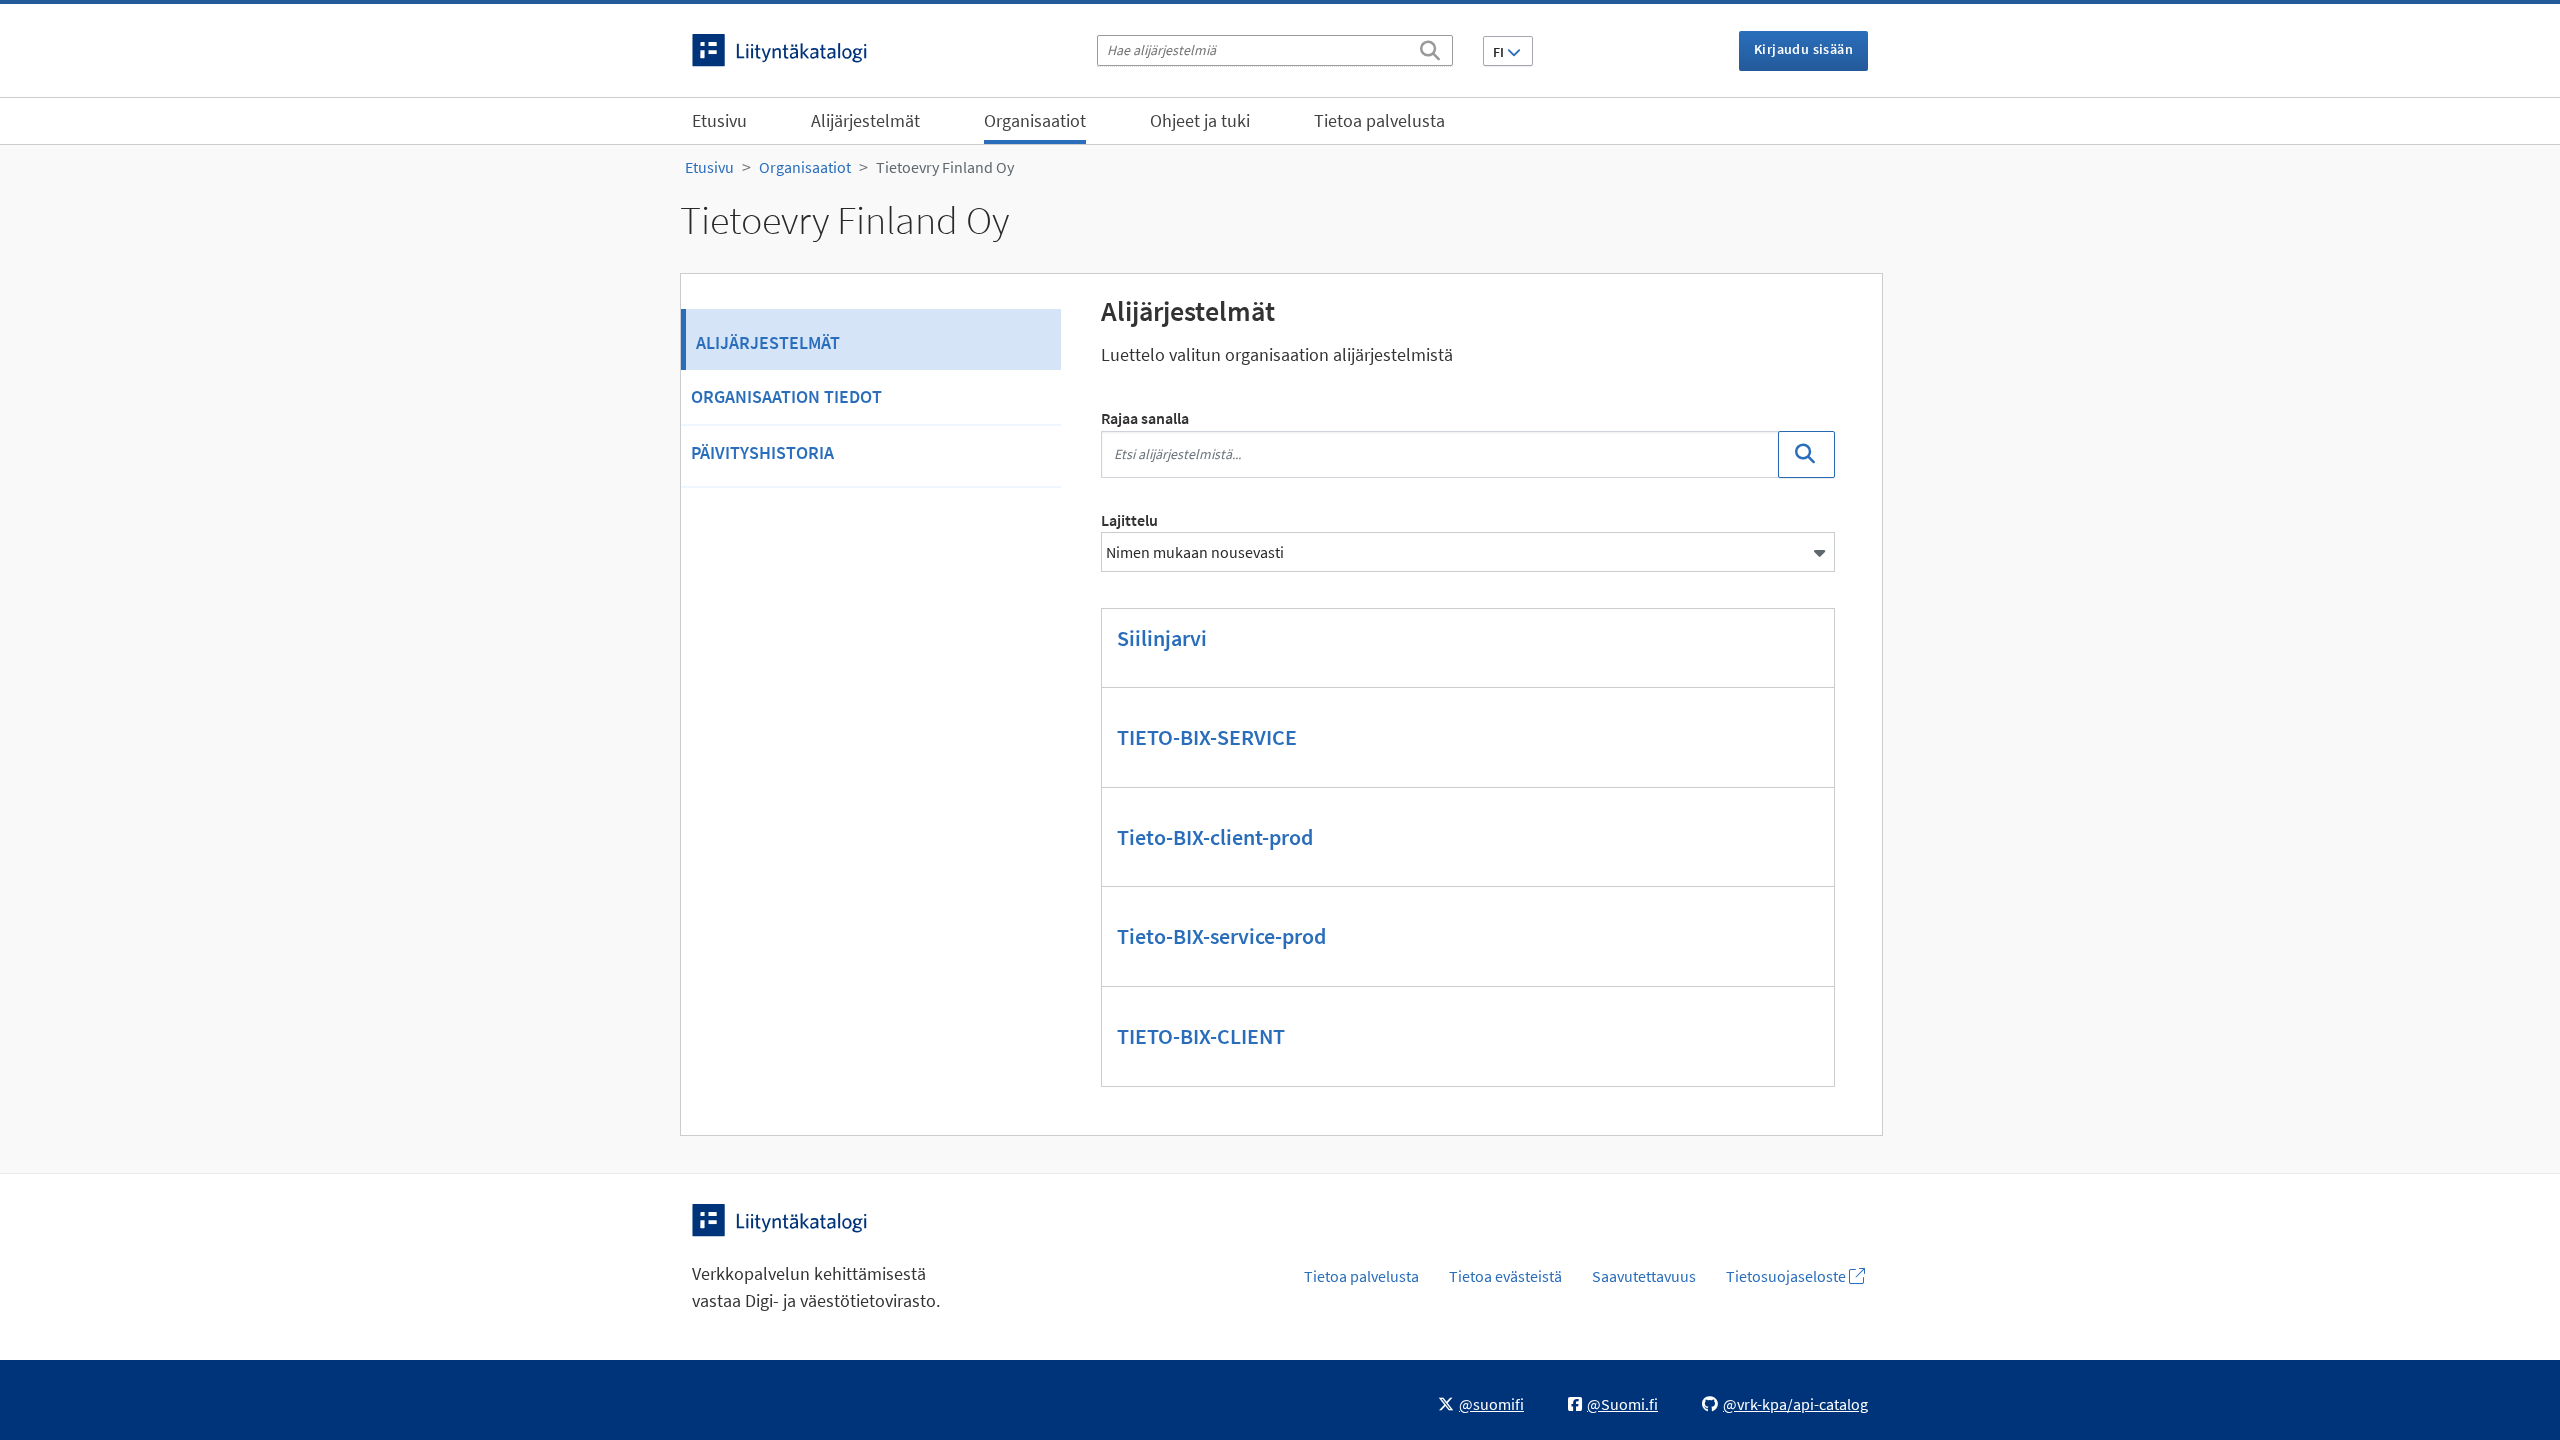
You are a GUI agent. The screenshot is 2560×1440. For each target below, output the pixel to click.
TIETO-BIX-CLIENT (1201, 1036)
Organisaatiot (1035, 120)
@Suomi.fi (1622, 1404)
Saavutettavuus (1644, 1276)
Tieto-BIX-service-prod (1221, 936)
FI (1500, 52)
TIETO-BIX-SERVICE (1207, 737)
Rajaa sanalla (1145, 418)
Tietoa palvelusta (1379, 120)
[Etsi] (1430, 47)
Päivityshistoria (762, 452)
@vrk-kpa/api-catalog (1795, 1404)
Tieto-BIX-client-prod (1215, 837)
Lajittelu (1129, 520)
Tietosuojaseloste (1787, 1276)
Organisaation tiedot (786, 396)
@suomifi (1491, 1404)
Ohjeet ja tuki (1200, 120)
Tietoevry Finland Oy (945, 167)
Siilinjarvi (1162, 638)
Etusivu (719, 120)
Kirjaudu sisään (1803, 49)
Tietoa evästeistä (1505, 1276)
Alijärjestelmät (865, 120)
